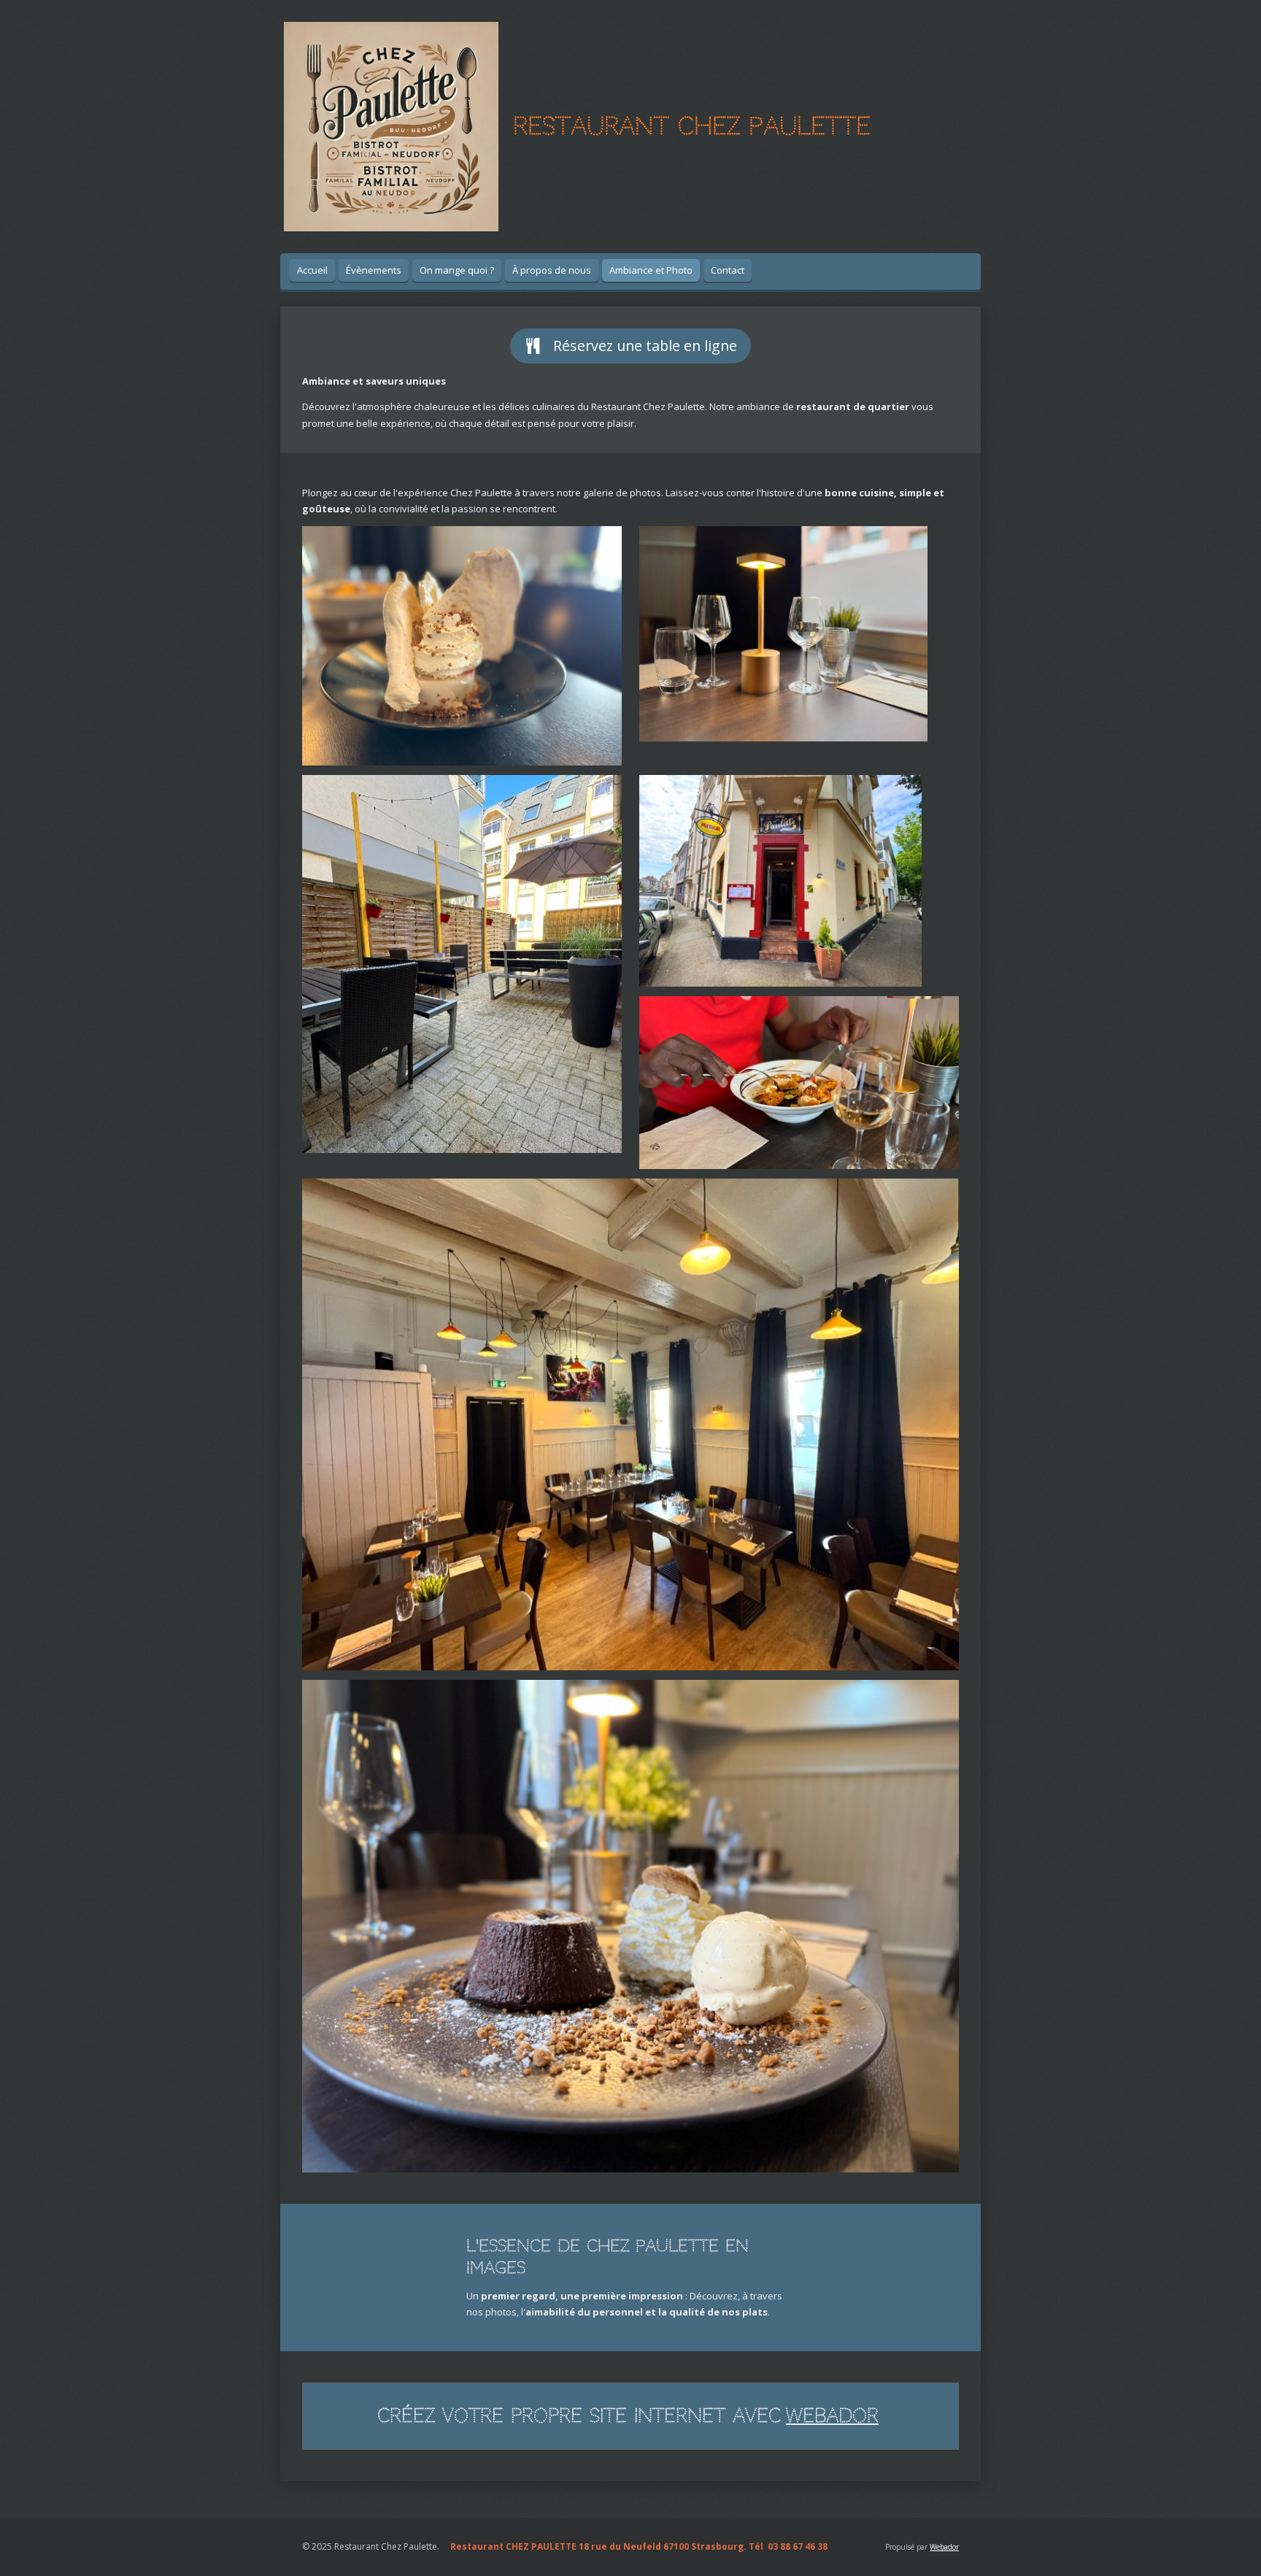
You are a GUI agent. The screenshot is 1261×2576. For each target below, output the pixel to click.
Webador (832, 2416)
